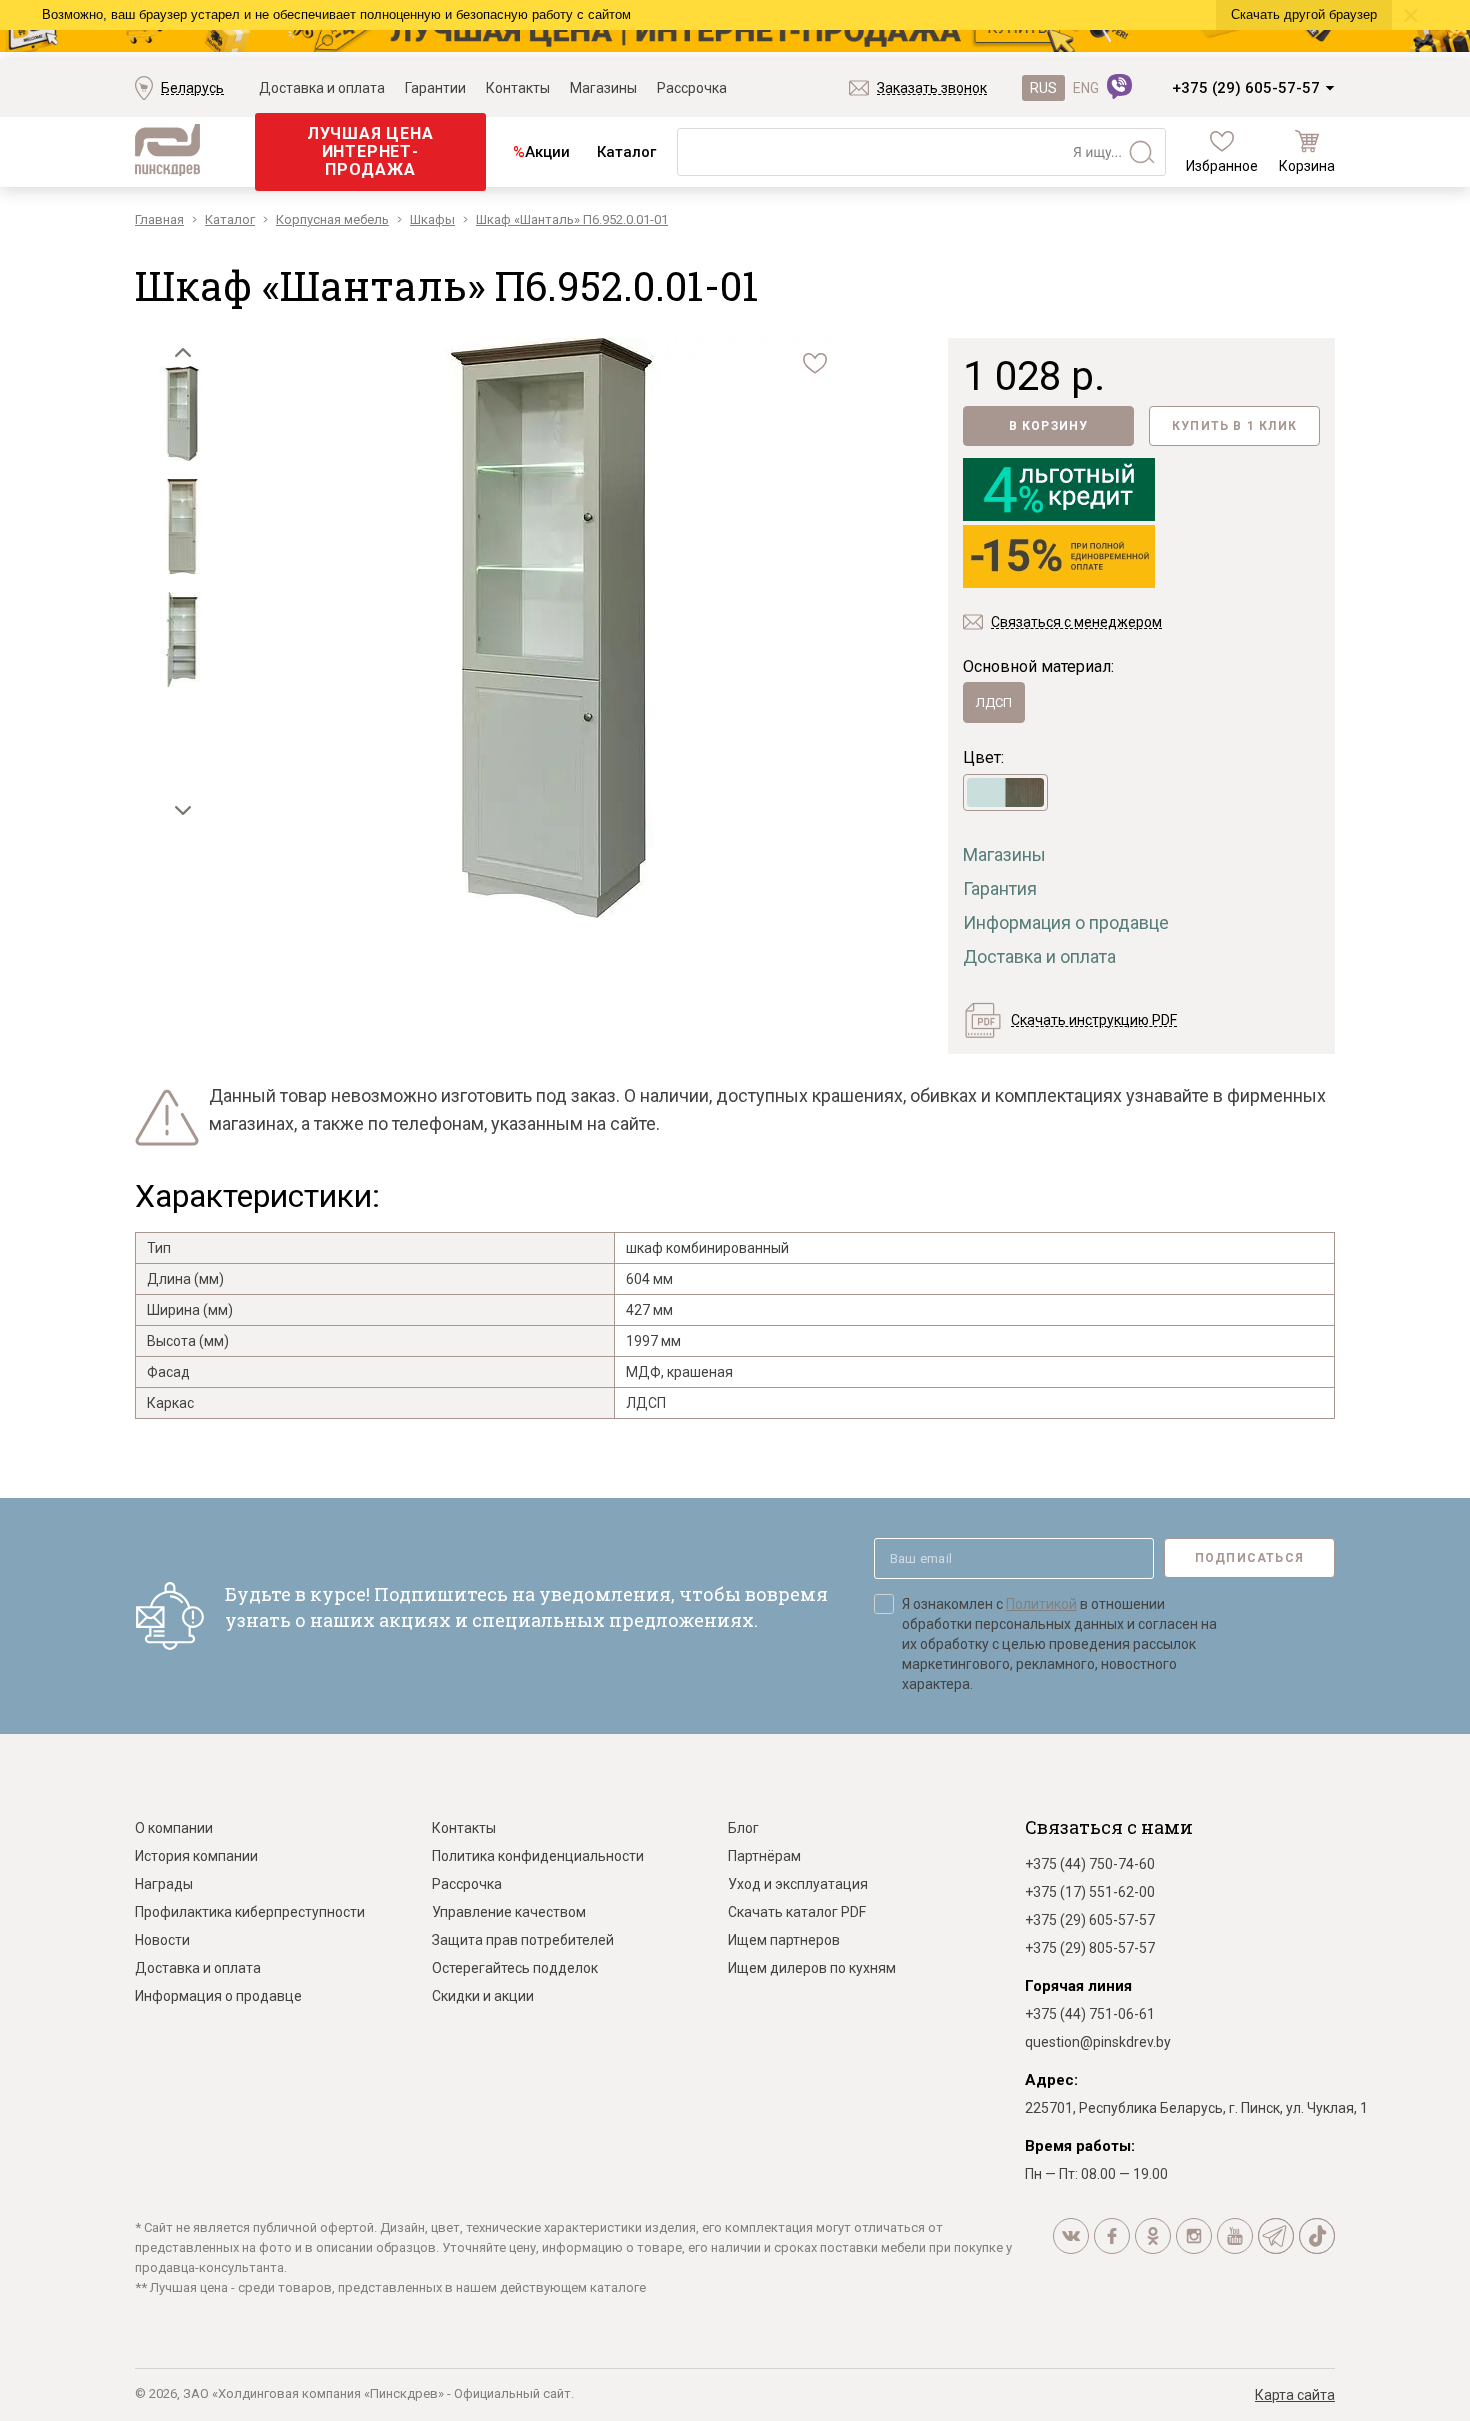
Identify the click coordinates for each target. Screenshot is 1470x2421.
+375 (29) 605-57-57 (1246, 88)
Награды (164, 1884)
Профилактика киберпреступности (250, 1912)
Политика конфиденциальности (538, 1856)
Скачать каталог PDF (797, 1912)
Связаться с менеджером (1076, 622)
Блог (743, 1828)
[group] (552, 630)
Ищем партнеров (784, 1940)
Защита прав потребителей (523, 1940)
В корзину (1049, 426)
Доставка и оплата (322, 88)
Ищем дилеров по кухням (812, 1968)
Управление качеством (509, 1912)
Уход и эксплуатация (798, 1884)
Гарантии (435, 88)
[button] (183, 353)
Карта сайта (1295, 2395)
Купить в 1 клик (1234, 426)
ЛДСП (994, 702)
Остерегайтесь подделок (515, 1968)
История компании (196, 1856)
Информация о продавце (1066, 922)
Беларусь (192, 88)
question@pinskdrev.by (1098, 2042)
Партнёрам (764, 1856)
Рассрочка (692, 88)
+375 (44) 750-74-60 (1090, 1864)
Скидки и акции (483, 1996)
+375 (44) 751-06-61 (1090, 2014)
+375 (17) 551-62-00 (1090, 1892)
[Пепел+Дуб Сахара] (1005, 792)
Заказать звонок (932, 88)
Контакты (518, 88)
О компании (174, 1828)
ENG (1086, 88)
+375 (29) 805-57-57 (1090, 1948)
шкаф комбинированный (707, 1248)
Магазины (603, 88)
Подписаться (1249, 1558)
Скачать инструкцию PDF (1094, 1020)
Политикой (1041, 1604)
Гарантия (1000, 888)
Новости (162, 1940)
